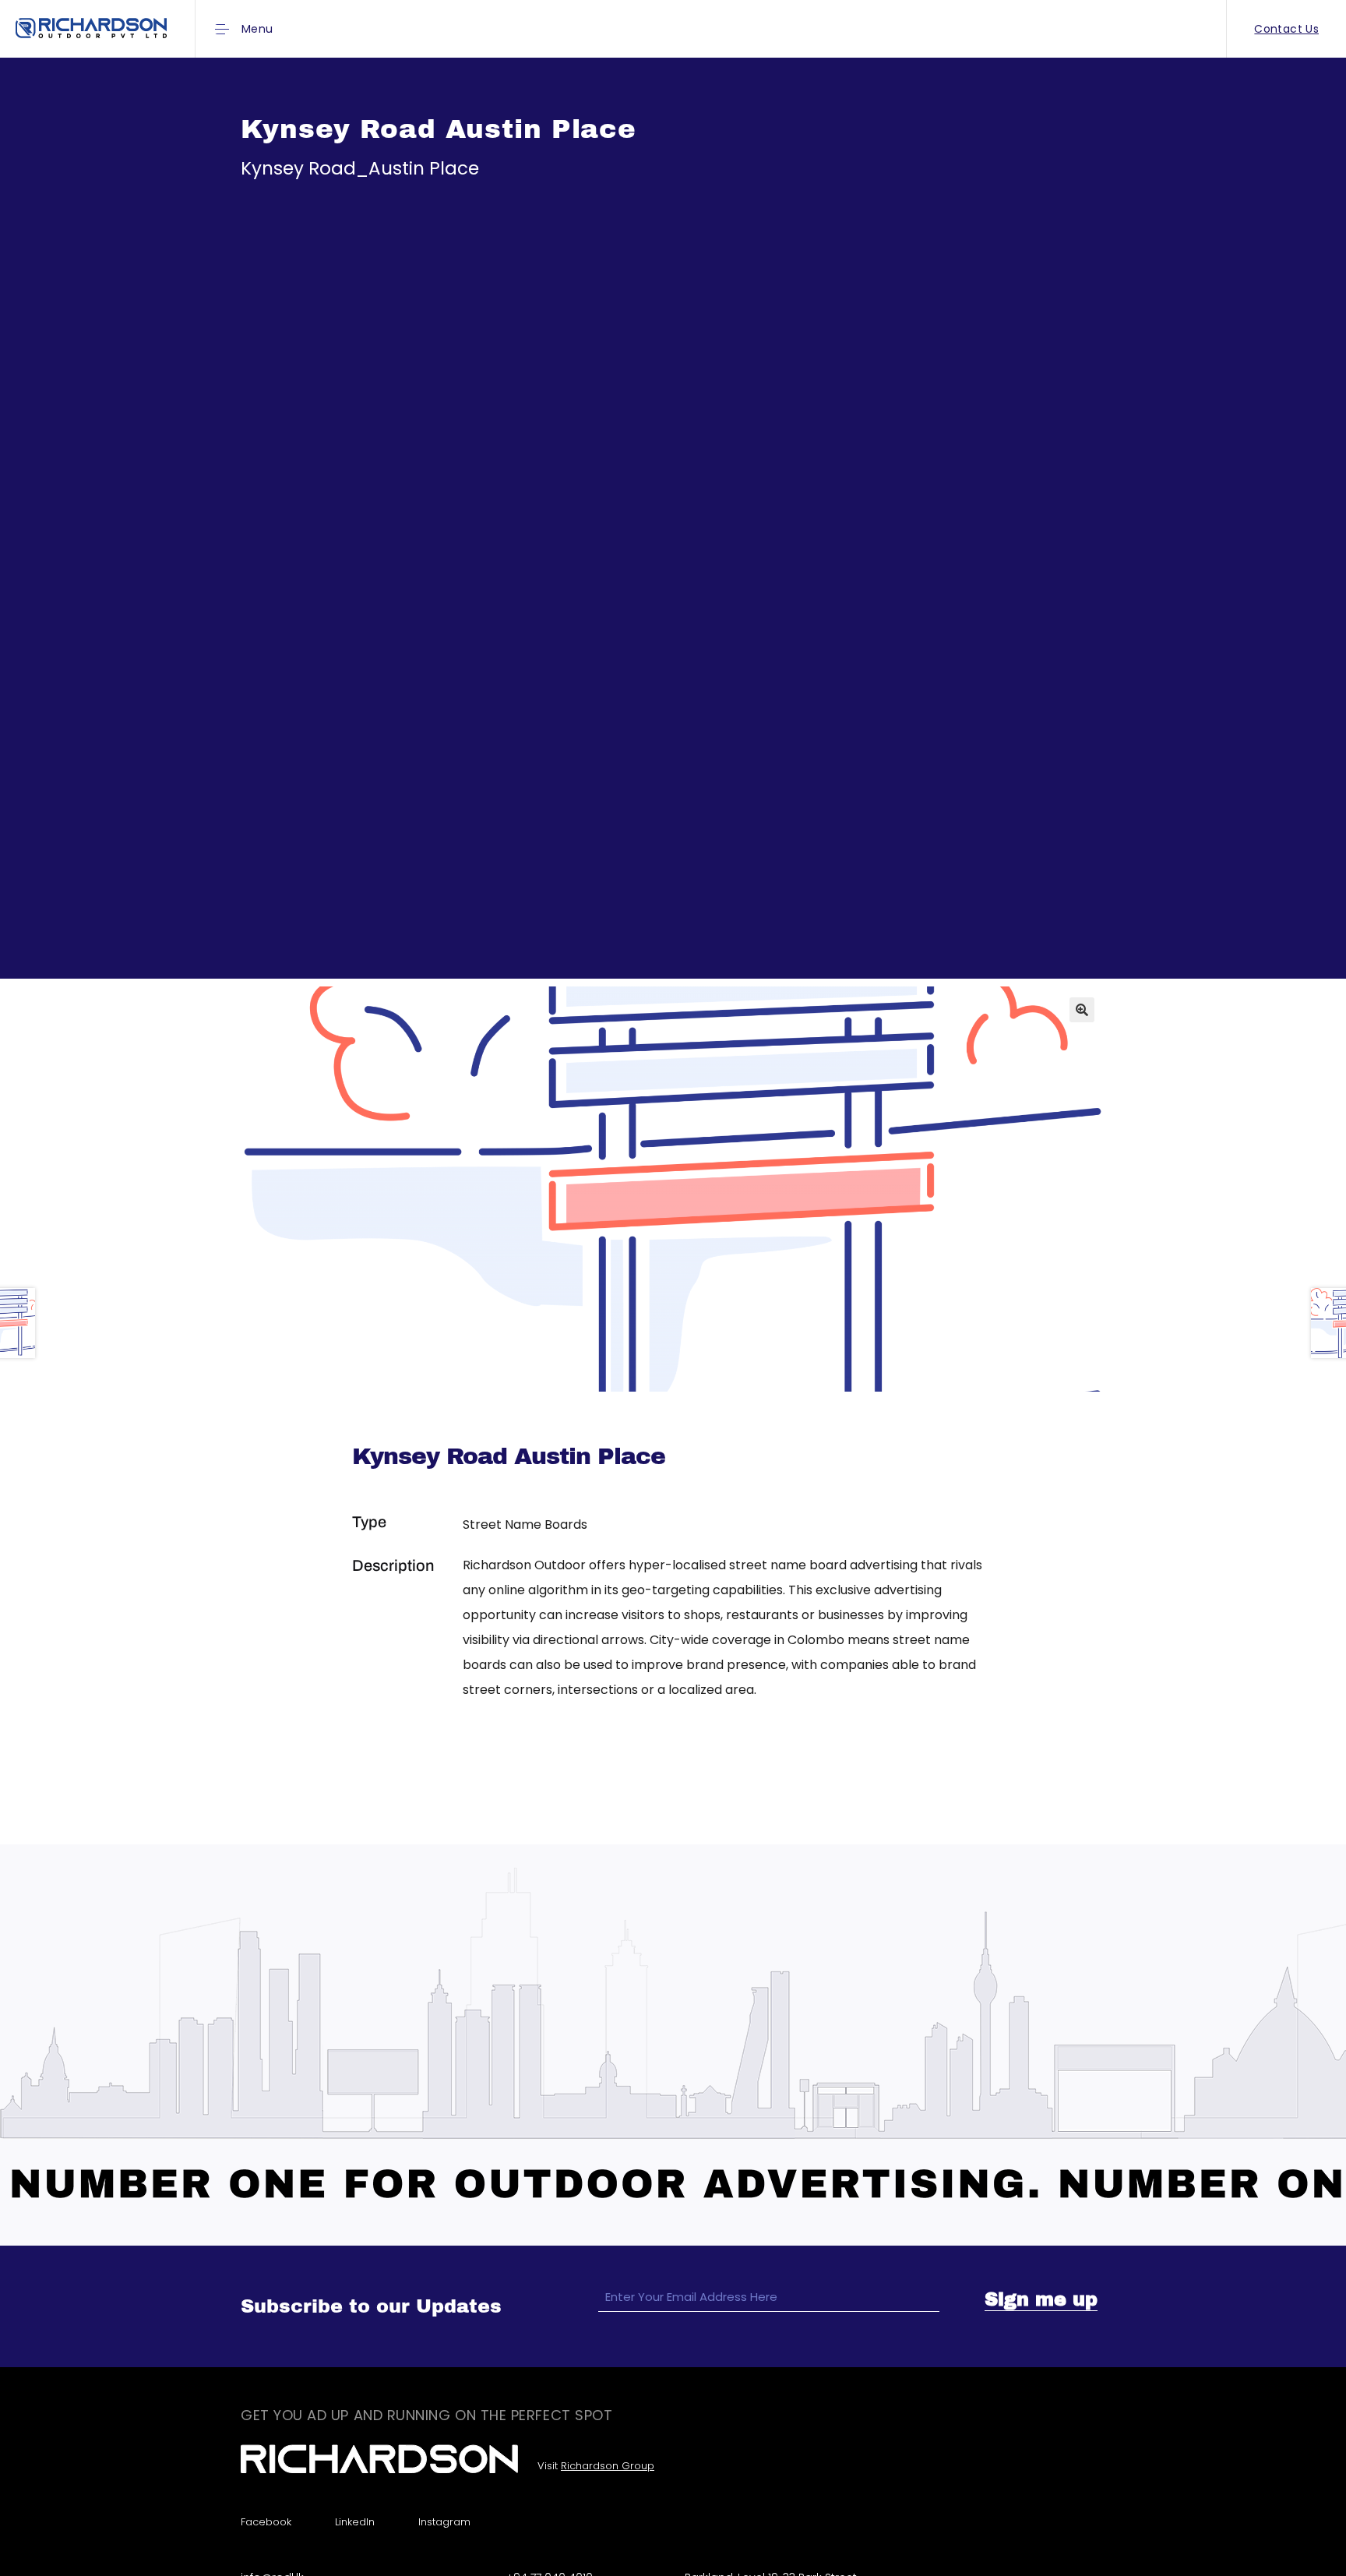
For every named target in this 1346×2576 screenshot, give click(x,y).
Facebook (266, 2522)
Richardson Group (608, 2466)
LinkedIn (355, 2522)
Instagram (444, 2522)
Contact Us (1286, 29)
